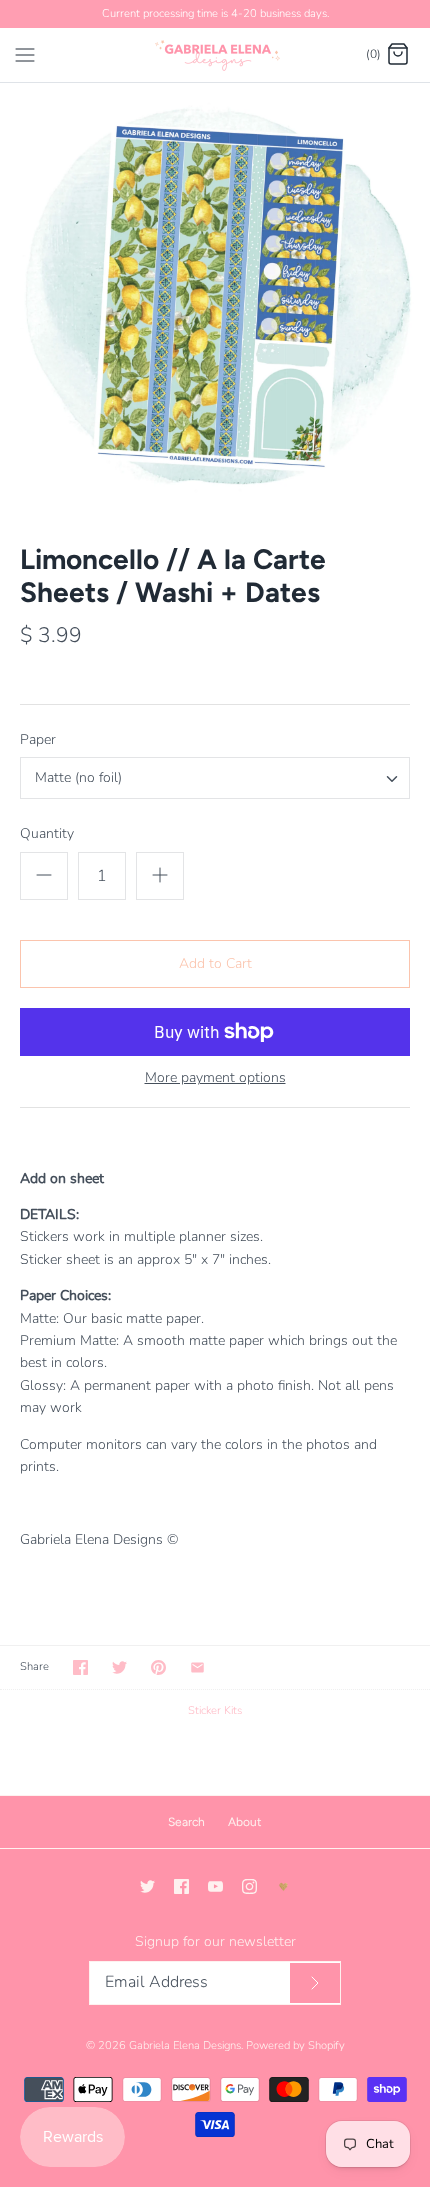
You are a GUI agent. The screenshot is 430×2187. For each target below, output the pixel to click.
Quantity (47, 833)
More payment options (215, 1078)
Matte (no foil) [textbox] (78, 778)
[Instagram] (249, 1886)
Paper (38, 739)
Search (186, 1822)
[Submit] (315, 1983)
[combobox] (215, 778)
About (245, 1822)
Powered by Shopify (295, 2045)
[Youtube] (215, 1886)
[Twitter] (147, 1886)
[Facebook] (181, 1886)
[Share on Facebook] (80, 1667)
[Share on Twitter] (119, 1667)
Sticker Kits (215, 1710)
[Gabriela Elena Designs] (215, 55)
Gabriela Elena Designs (185, 2045)
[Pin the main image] (158, 1667)
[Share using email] (197, 1667)
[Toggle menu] (25, 54)
